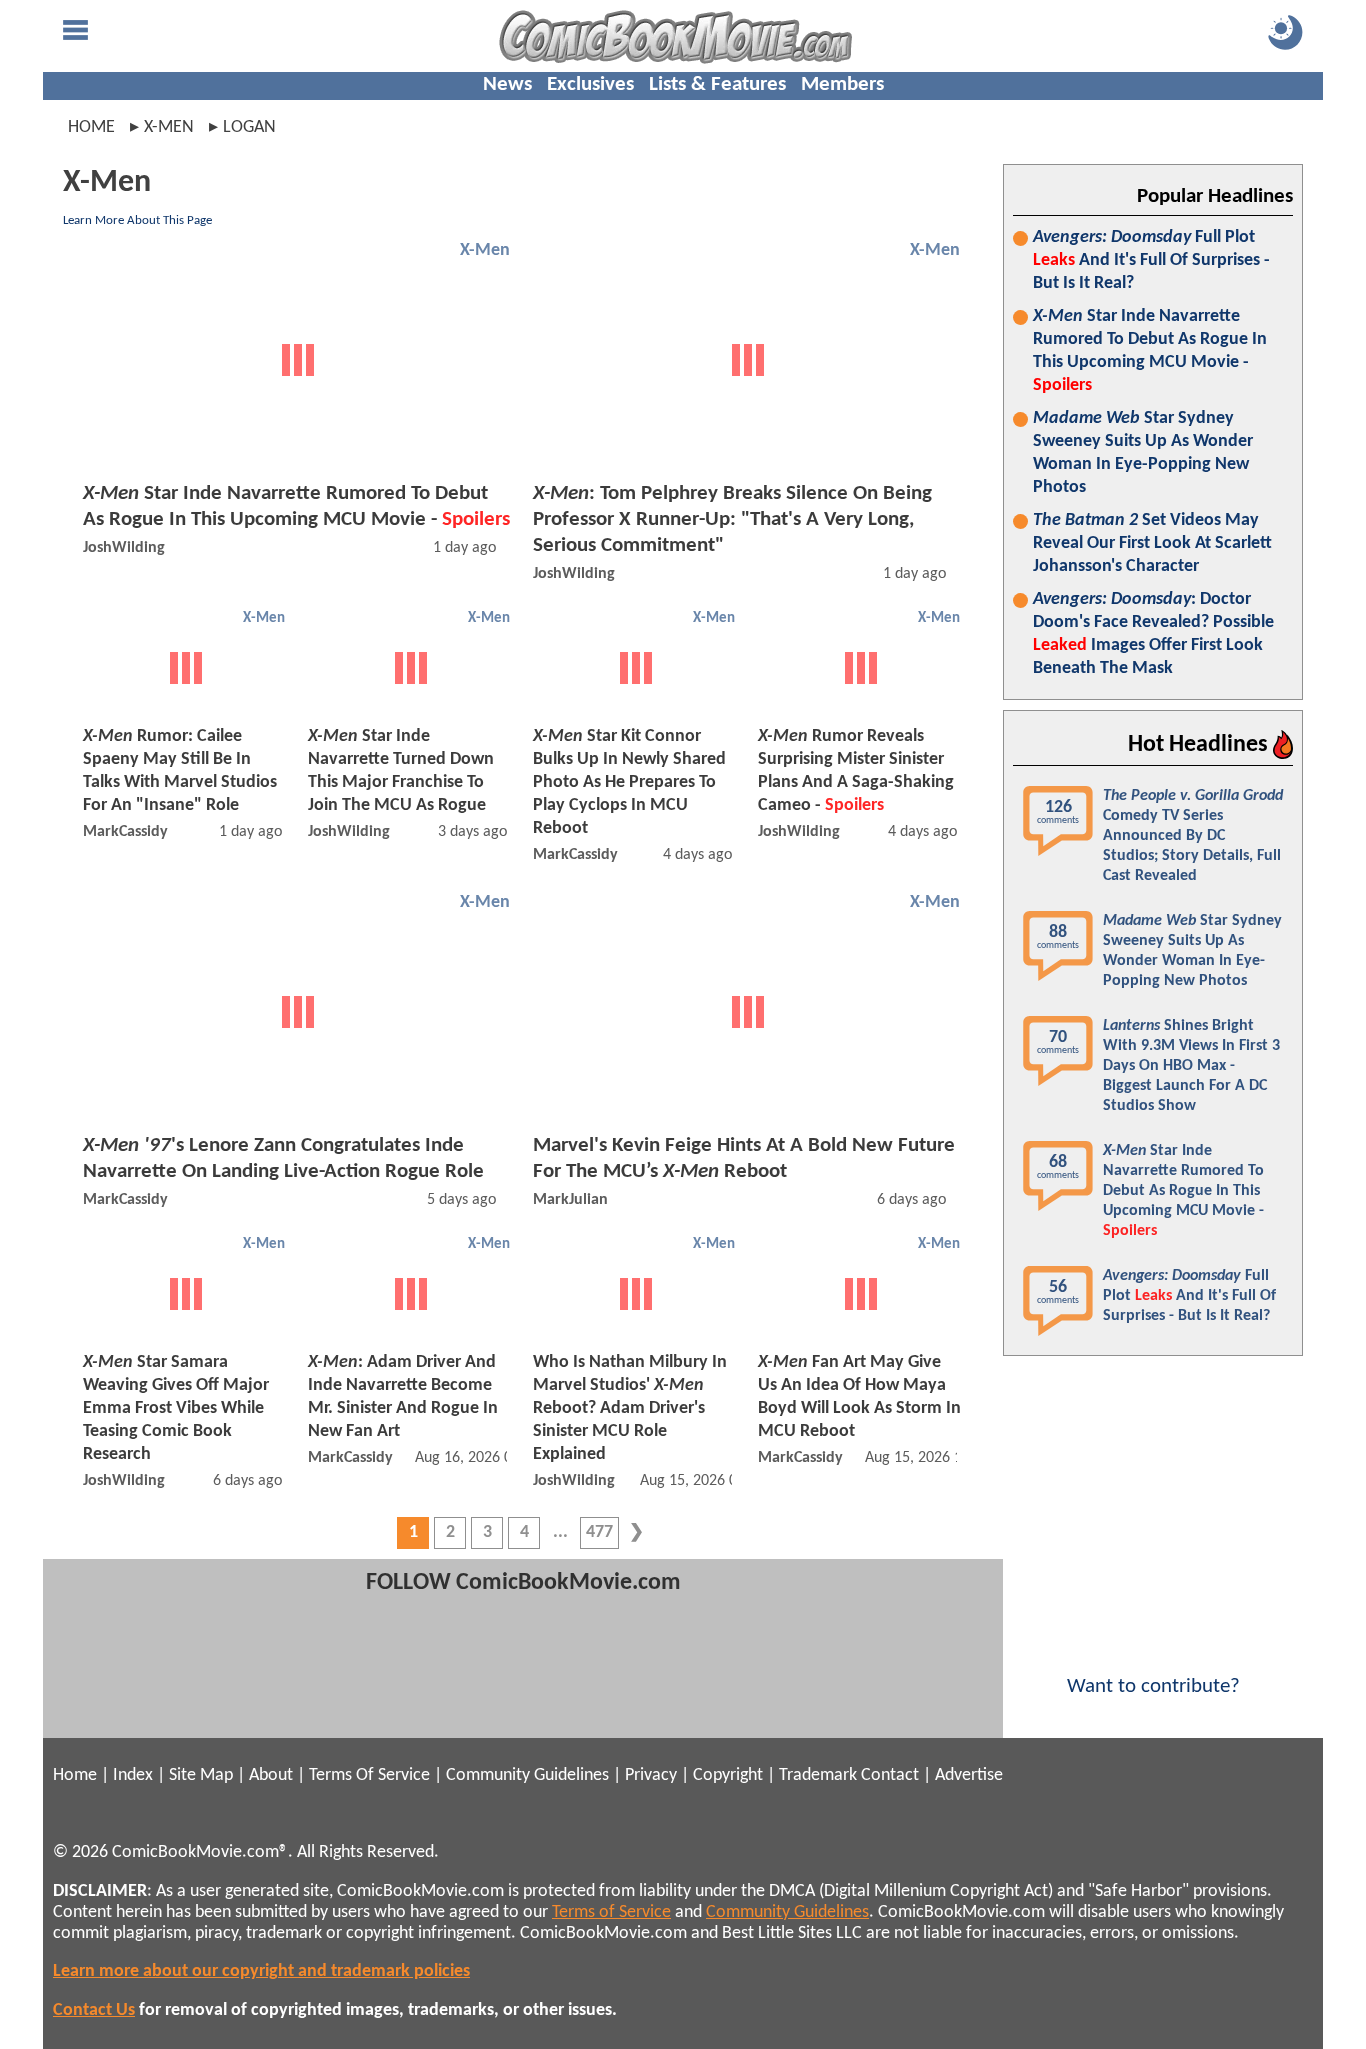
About (271, 1775)
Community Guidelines (527, 1775)
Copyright (728, 1775)
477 (599, 1532)
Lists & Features (717, 84)
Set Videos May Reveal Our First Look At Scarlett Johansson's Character (1152, 543)
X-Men (485, 250)
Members (842, 84)
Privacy (651, 1775)
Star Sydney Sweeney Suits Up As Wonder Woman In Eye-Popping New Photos (1143, 453)
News (507, 84)
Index (133, 1775)
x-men (169, 127)
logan (249, 127)
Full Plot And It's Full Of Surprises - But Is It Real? (1151, 260)
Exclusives (590, 84)
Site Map (201, 1775)
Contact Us (94, 2010)
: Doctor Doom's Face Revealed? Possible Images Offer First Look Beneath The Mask (1153, 634)
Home (91, 127)
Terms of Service (611, 1912)
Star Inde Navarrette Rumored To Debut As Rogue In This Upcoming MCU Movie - (1150, 351)
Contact (890, 1775)
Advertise (969, 1775)
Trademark (818, 1775)
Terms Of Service (369, 1775)
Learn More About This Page (137, 220)
